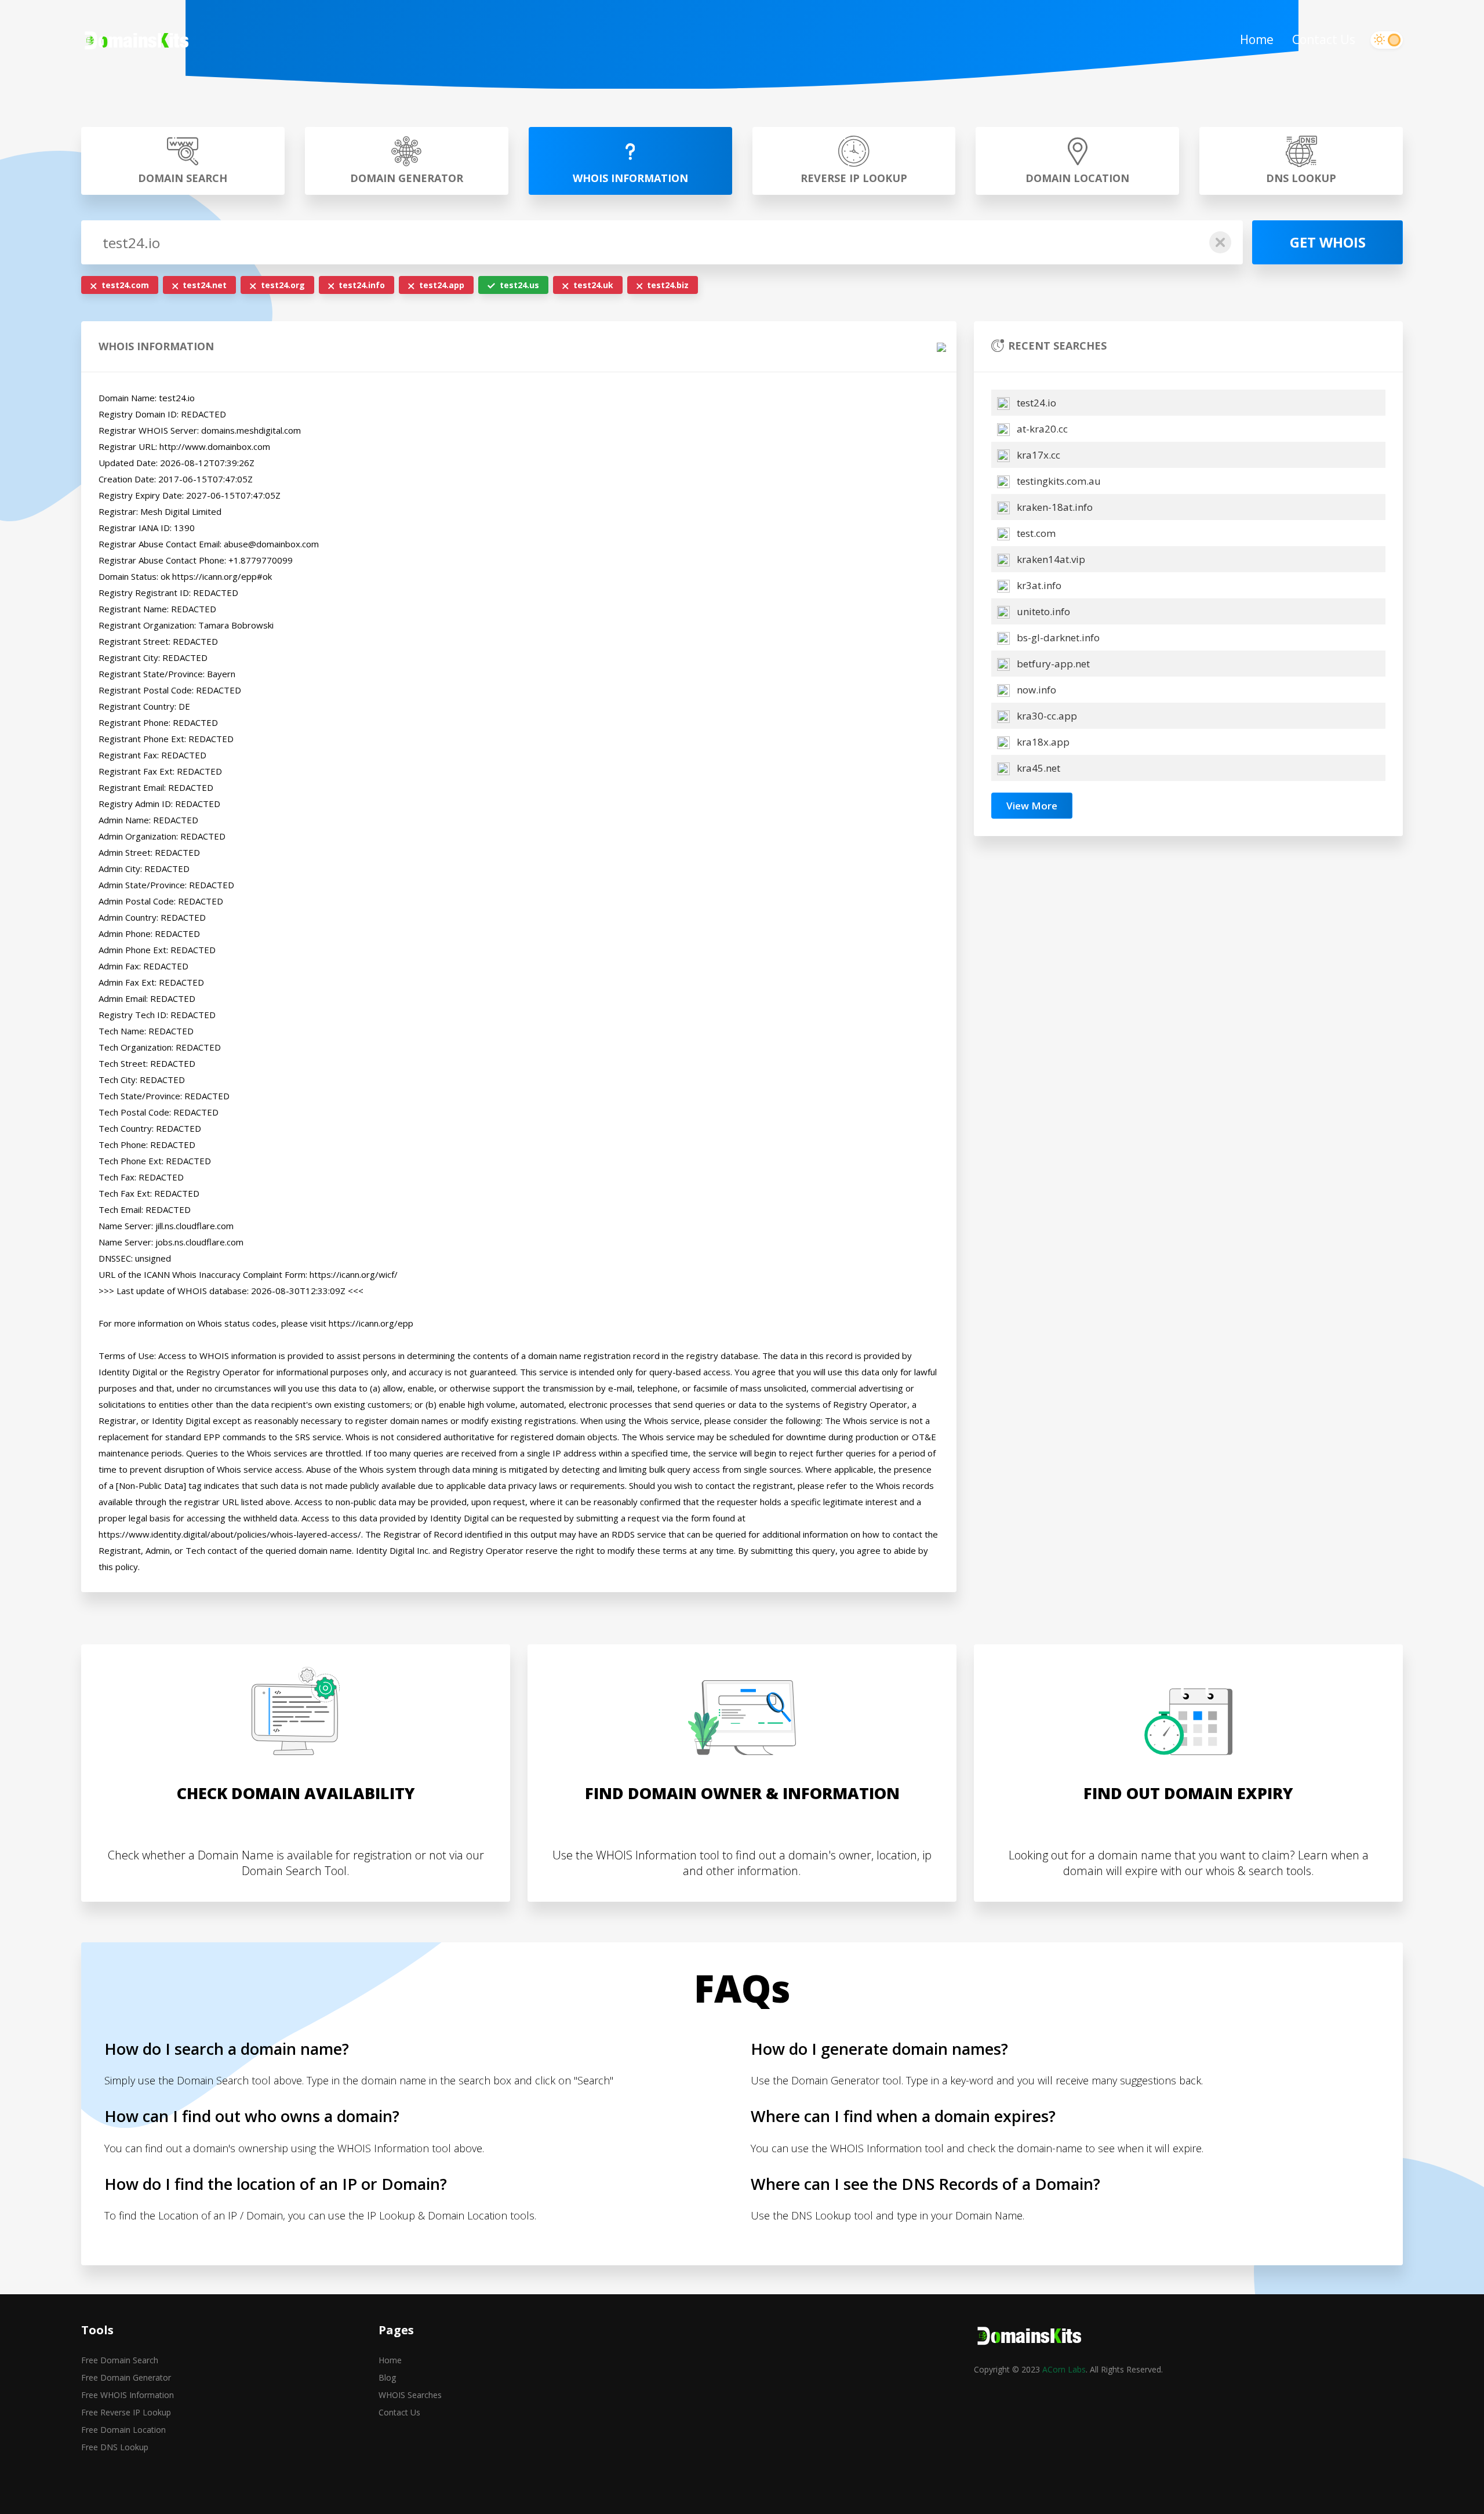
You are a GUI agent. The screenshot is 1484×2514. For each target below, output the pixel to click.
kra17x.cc (1037, 455)
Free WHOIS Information (128, 2395)
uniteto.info (1042, 611)
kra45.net (1037, 768)
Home (1257, 39)
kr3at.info (1038, 585)
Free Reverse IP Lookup (126, 2412)
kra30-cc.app (1046, 716)
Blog (387, 2377)
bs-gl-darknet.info (1057, 637)
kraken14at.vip (1050, 559)
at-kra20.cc (1041, 429)
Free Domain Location (123, 2430)
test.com (1035, 533)
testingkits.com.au (1058, 481)
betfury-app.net (1052, 664)
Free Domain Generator (126, 2377)
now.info (1035, 690)
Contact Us (1324, 39)
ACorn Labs (1064, 2369)
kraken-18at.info (1054, 507)
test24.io (1035, 403)
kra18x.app (1042, 742)
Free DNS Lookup (115, 2447)
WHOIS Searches (410, 2395)
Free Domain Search (120, 2360)
